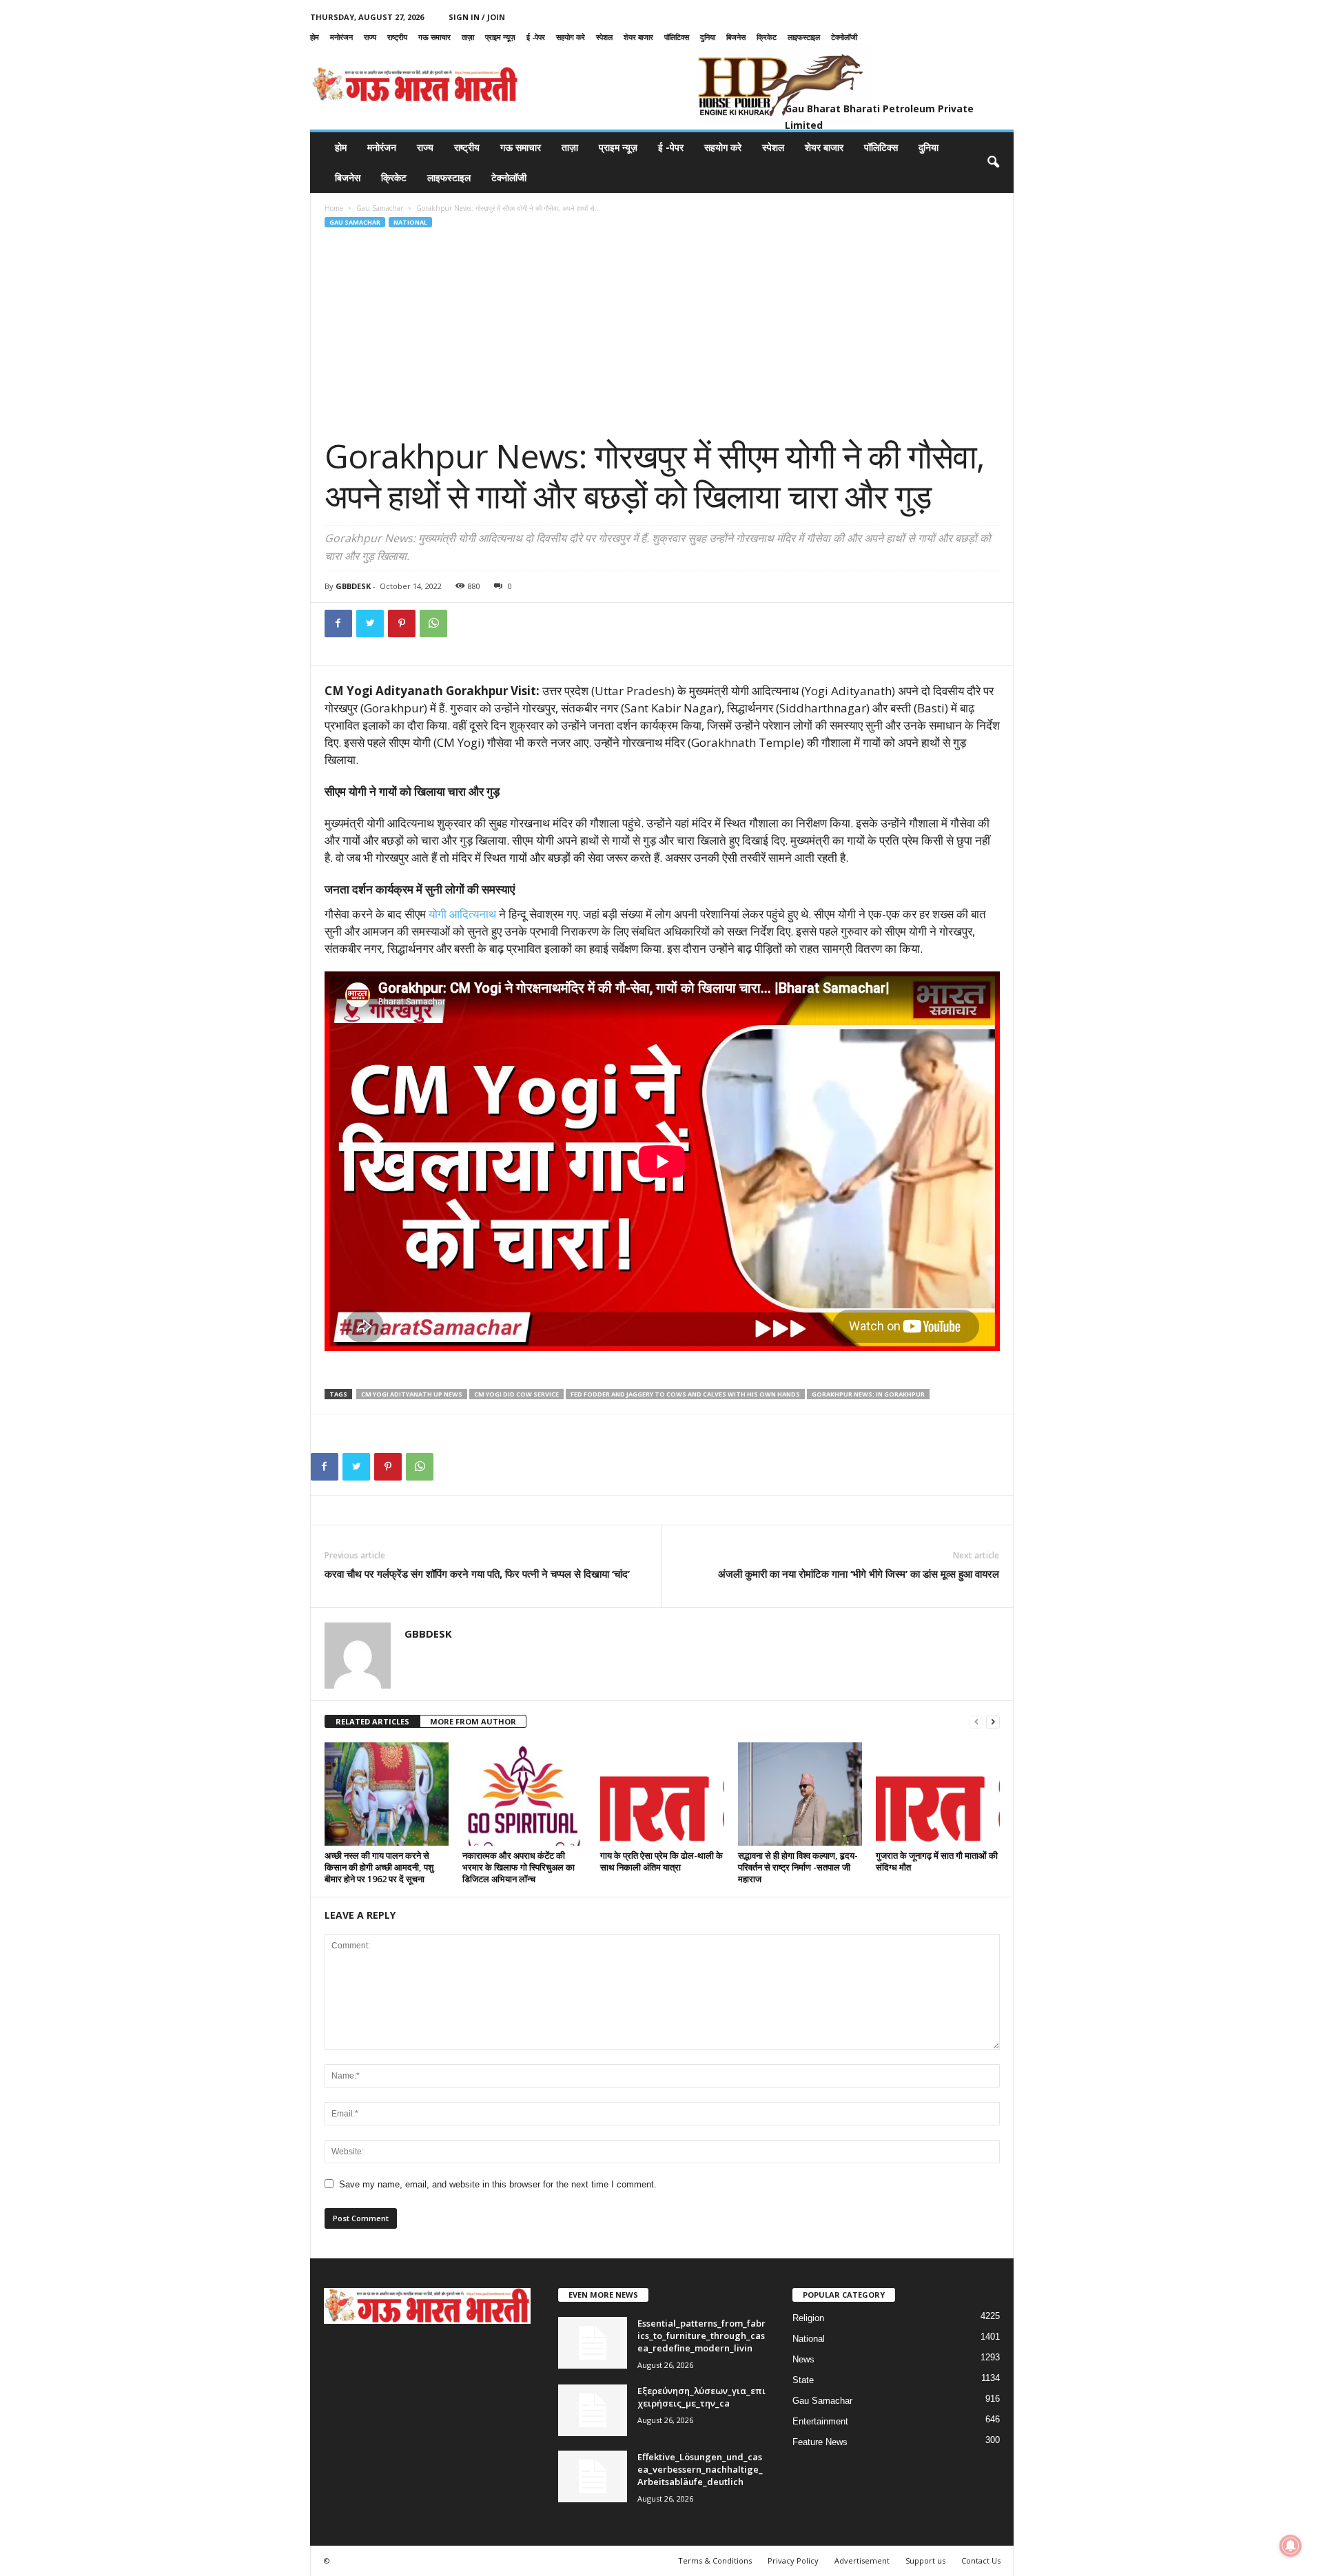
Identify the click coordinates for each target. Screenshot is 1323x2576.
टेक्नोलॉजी (844, 37)
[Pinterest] (402, 624)
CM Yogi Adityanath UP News (412, 1394)
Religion (808, 2318)
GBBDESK (353, 586)
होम (315, 37)
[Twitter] (370, 624)
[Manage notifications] (1291, 2546)
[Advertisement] (662, 333)
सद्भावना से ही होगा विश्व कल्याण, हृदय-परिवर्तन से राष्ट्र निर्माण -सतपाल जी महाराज (798, 1867)
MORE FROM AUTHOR (473, 1721)
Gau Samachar (380, 208)
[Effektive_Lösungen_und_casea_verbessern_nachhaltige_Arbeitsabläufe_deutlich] (593, 2476)
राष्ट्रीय (397, 37)
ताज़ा (468, 37)
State (803, 2380)
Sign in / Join (477, 17)
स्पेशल (604, 37)
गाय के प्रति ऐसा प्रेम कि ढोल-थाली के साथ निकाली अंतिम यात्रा (661, 1861)
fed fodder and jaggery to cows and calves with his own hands (685, 1394)
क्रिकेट (767, 37)
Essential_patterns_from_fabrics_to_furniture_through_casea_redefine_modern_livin (701, 2336)
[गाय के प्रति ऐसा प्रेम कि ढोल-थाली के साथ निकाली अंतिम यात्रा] (662, 1794)
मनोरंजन (341, 37)
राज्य (370, 37)
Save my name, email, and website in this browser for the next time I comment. (498, 2184)
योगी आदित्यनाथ (462, 914)
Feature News (820, 2442)
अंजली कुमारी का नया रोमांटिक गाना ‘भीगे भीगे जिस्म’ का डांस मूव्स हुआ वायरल (859, 1574)
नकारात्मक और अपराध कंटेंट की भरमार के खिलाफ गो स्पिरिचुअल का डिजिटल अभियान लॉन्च (519, 1867)
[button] (993, 163)
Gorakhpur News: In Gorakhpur (868, 1394)
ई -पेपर (536, 37)
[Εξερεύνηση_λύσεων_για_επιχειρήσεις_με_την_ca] (593, 2410)
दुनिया (708, 37)
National (410, 222)
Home (334, 208)
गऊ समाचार (434, 37)
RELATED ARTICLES (372, 1721)
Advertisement (862, 2560)
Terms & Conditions (715, 2560)
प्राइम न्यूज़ (500, 37)
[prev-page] (976, 1722)
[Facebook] (338, 624)
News (803, 2359)
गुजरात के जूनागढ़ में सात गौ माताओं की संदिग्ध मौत (937, 1861)
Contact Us (981, 2560)
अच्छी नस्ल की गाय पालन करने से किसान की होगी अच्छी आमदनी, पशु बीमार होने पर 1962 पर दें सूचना (379, 1867)
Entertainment (820, 2421)
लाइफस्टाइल (804, 37)
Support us (925, 2560)
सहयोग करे (571, 37)
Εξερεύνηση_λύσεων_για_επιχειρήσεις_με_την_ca (701, 2397)
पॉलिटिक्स (677, 37)
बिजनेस (736, 37)
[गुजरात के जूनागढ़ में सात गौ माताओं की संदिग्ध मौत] (938, 1794)
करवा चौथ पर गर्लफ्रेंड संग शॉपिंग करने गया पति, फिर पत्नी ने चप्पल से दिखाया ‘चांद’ (477, 1574)
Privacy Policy (793, 2560)
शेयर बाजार (638, 37)
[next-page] (993, 1722)
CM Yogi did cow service (516, 1394)
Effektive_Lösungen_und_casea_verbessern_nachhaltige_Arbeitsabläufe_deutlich (700, 2469)
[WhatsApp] (433, 624)
